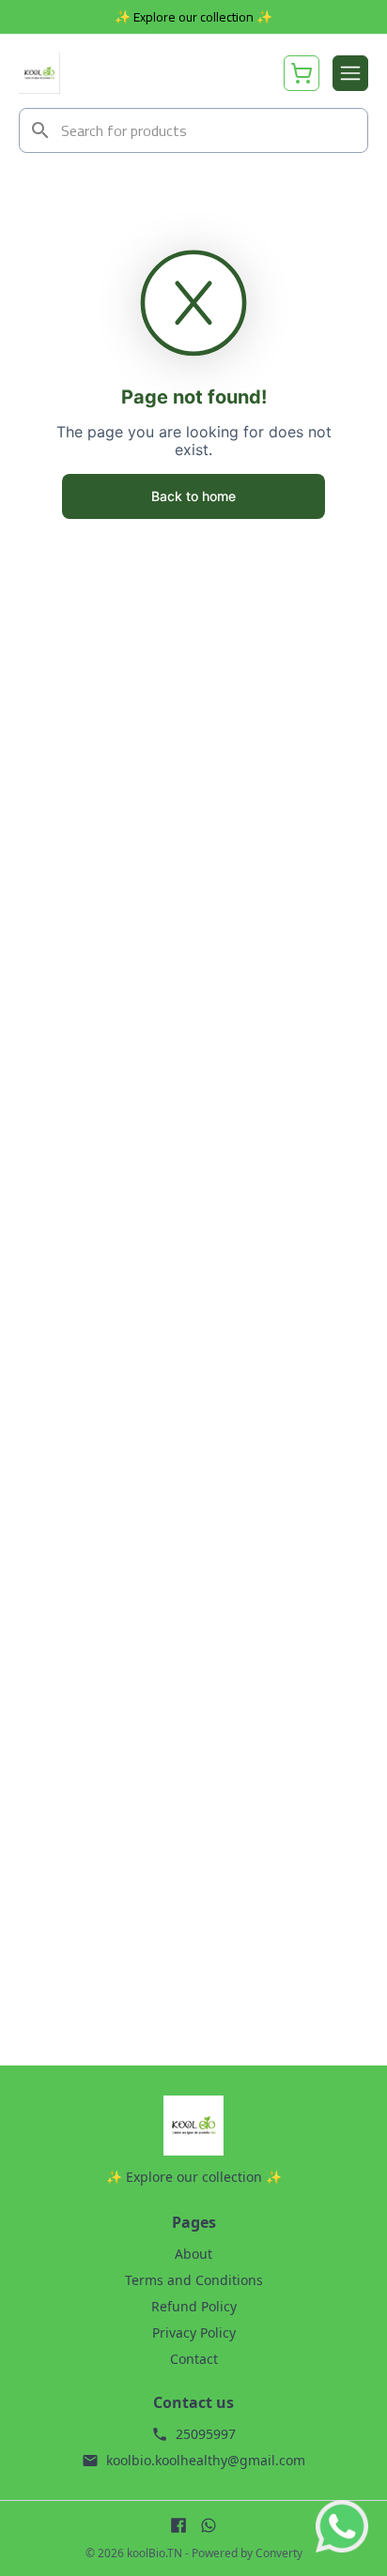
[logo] (39, 73)
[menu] (350, 73)
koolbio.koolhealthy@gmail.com (206, 2460)
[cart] (302, 73)
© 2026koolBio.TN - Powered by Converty (194, 2553)
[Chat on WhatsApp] (342, 2526)
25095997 (206, 2434)
